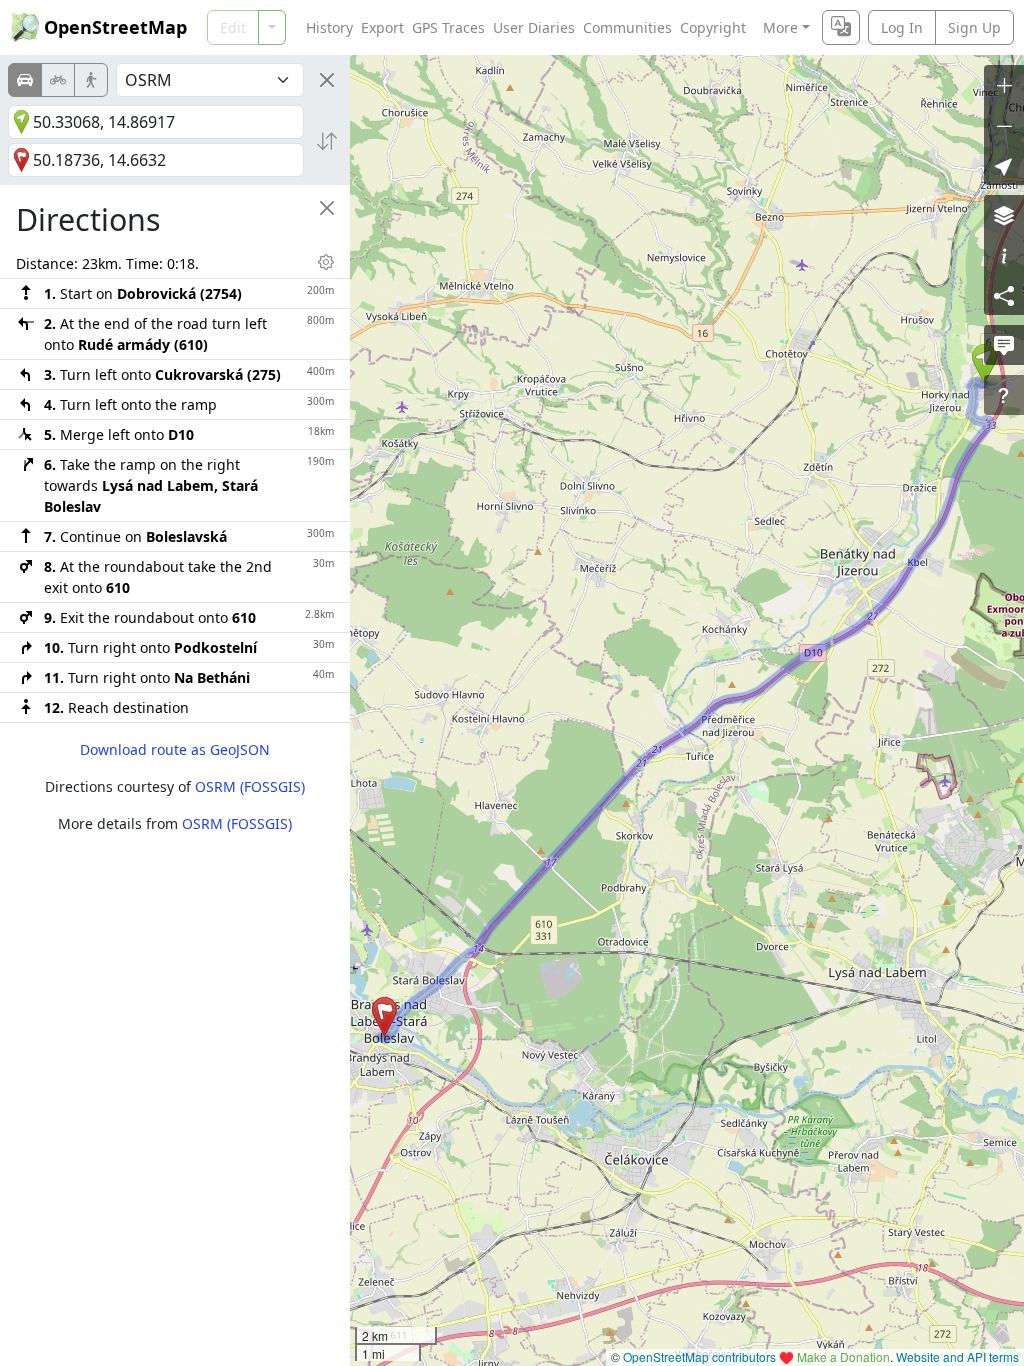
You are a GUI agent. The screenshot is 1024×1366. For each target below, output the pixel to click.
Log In (902, 27)
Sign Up (974, 27)
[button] (384, 1017)
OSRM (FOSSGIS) (250, 786)
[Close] (327, 80)
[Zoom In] (1004, 85)
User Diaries (534, 27)
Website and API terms (957, 1356)
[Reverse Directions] (327, 141)
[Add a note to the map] (1004, 345)
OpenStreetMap (115, 27)
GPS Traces (448, 27)
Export (382, 27)
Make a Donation (843, 1356)
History (329, 27)
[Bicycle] (58, 80)
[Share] (1004, 295)
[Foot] (91, 80)
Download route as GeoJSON (175, 749)
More (780, 27)
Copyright (713, 27)
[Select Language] (841, 27)
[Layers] (1004, 215)
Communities (627, 27)
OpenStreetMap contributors (699, 1356)
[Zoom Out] (1004, 125)
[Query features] (1004, 395)
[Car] (25, 80)
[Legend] (1004, 255)
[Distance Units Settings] (326, 262)
